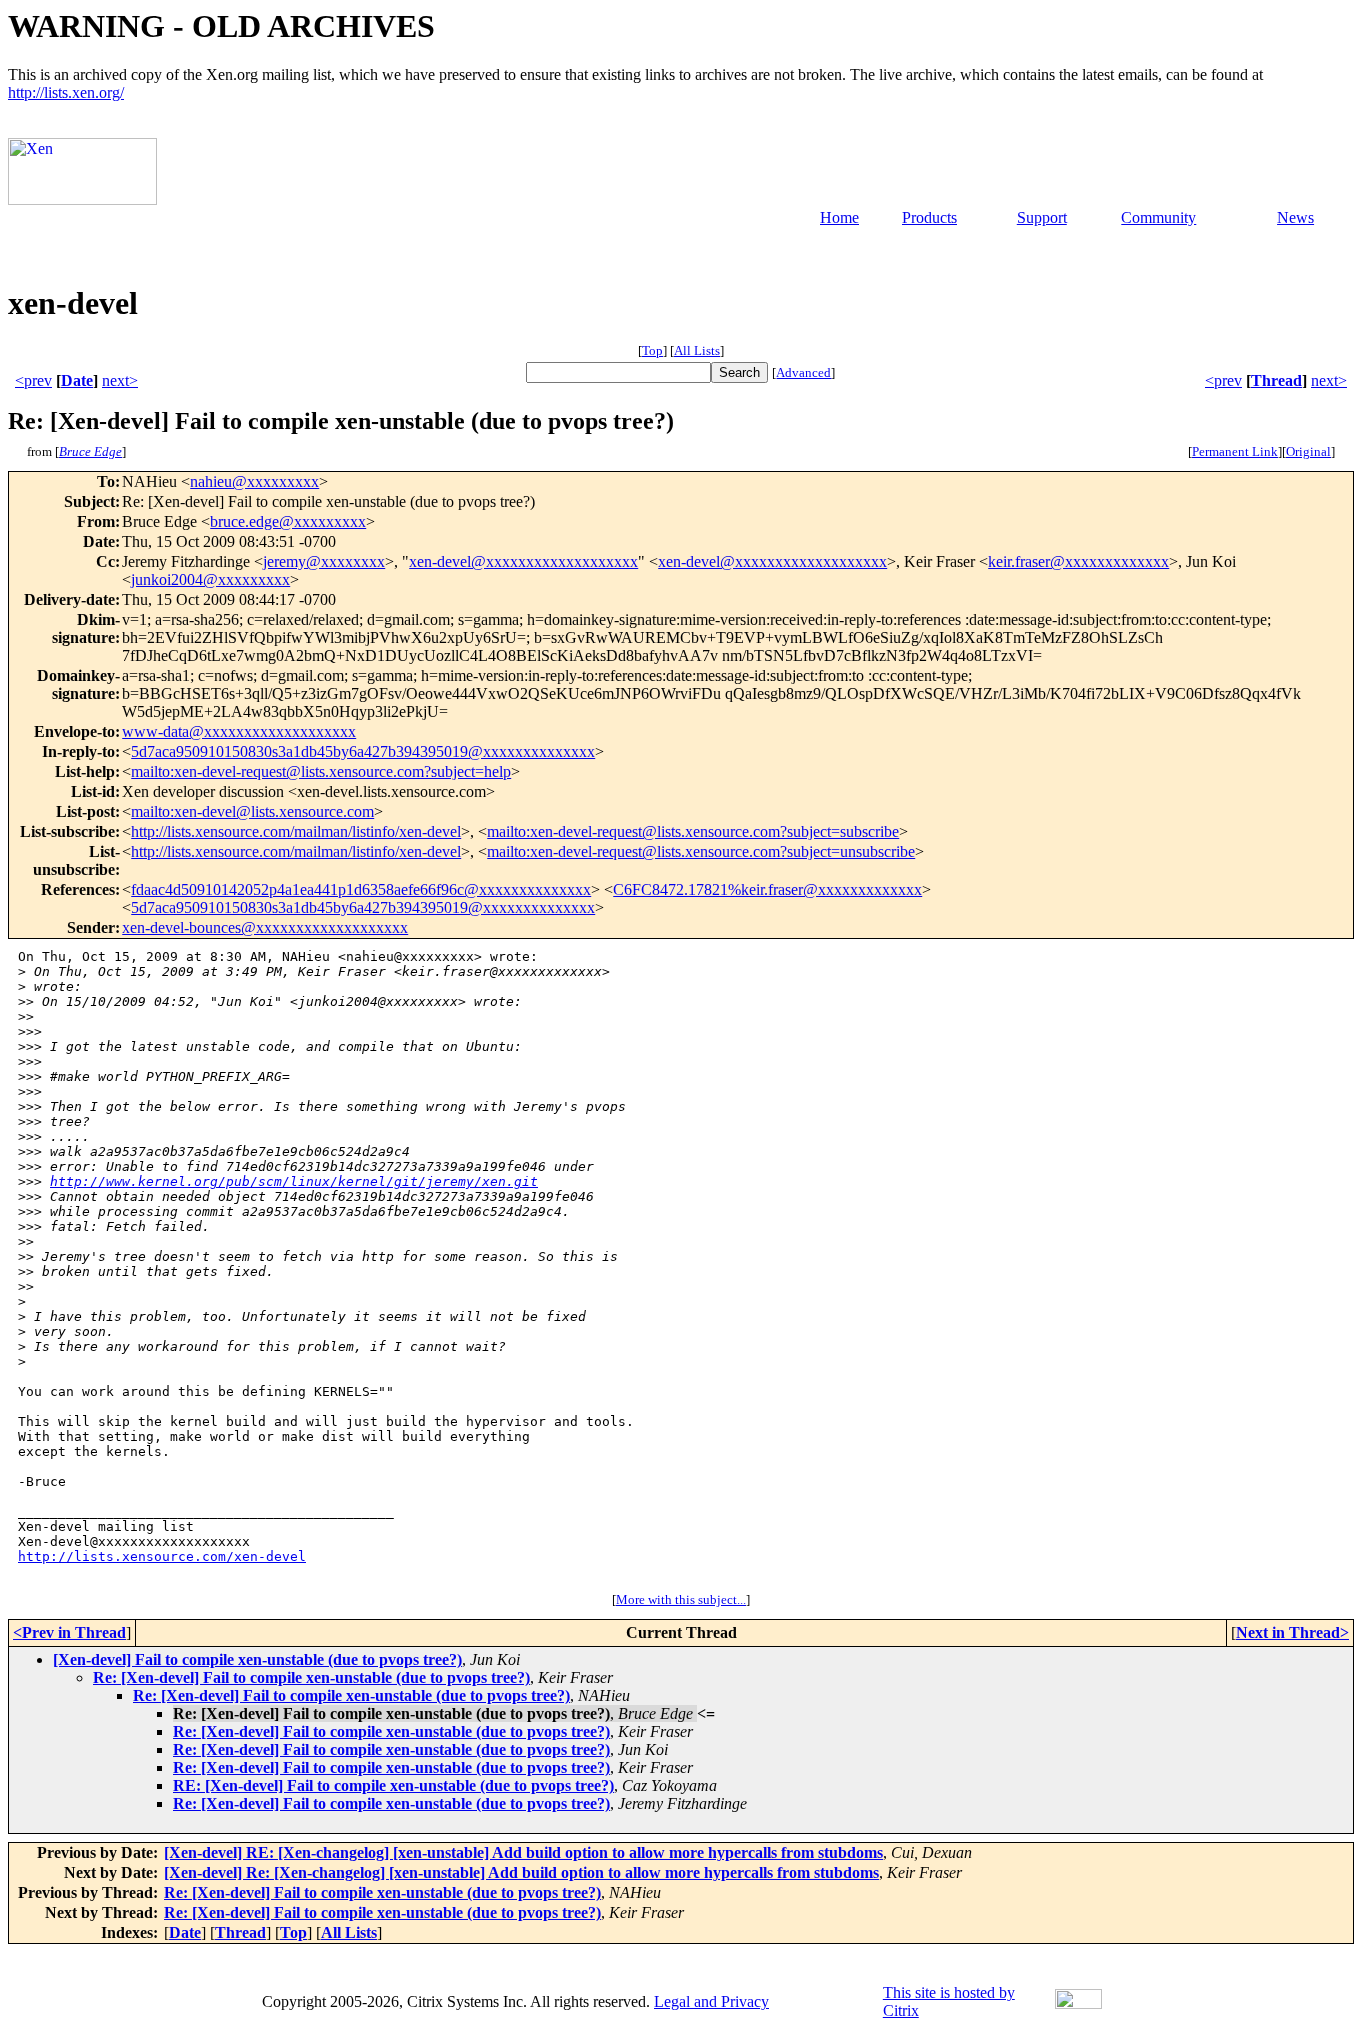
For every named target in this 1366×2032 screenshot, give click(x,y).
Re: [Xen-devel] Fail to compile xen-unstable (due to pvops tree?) (311, 1677)
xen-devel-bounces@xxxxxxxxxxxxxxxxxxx (265, 927)
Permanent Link (1235, 451)
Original (1308, 451)
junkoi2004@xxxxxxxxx (210, 579)
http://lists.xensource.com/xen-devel (162, 1556)
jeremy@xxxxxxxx (324, 561)
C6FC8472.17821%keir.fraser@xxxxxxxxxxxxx (767, 889)
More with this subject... (681, 1599)
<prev (33, 380)
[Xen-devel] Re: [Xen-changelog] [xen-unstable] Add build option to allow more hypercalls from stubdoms (521, 1872)
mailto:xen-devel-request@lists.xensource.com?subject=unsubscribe (701, 851)
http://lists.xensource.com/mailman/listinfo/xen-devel (296, 831)
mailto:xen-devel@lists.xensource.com (252, 811)
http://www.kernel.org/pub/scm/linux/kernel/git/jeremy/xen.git (294, 1181)
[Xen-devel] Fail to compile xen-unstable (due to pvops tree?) (257, 1659)
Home (839, 217)
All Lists (697, 350)
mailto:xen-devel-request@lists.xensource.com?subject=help (321, 771)
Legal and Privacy (711, 2001)
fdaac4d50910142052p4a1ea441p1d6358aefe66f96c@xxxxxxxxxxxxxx (361, 889)
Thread (1276, 380)
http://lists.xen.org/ (66, 92)
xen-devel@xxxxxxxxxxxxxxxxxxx (523, 561)
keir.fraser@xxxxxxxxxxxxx (1078, 561)
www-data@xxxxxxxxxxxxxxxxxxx (239, 731)
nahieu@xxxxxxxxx (254, 481)
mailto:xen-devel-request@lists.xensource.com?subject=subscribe (693, 831)
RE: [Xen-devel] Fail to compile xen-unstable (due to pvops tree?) (393, 1785)
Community (1158, 217)
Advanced (803, 372)
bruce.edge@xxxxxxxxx (288, 521)
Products (929, 217)
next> (120, 380)
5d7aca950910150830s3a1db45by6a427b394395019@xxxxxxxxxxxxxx (363, 751)
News (1295, 217)
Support (1042, 217)
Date (77, 380)
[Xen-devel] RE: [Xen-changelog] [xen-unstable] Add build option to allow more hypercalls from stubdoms (523, 1852)
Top (652, 350)
